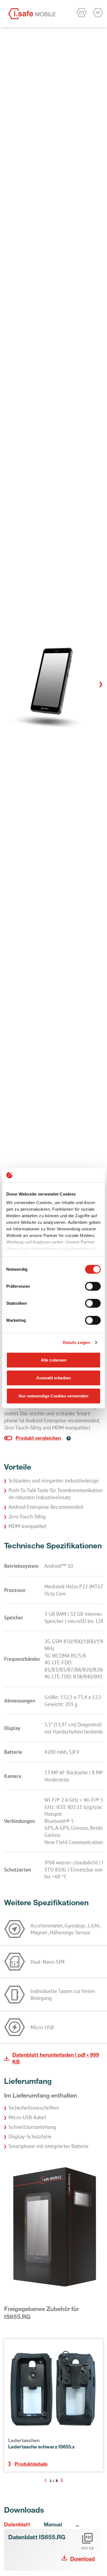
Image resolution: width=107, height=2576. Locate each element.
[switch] (93, 1286)
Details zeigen (76, 1342)
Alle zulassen (54, 1360)
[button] (101, 685)
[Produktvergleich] (33, 1438)
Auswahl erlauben (54, 1378)
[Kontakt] (81, 13)
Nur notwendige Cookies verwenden (54, 1396)
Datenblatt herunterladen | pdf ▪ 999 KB (56, 2058)
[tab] (21, 2524)
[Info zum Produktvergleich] (66, 1438)
